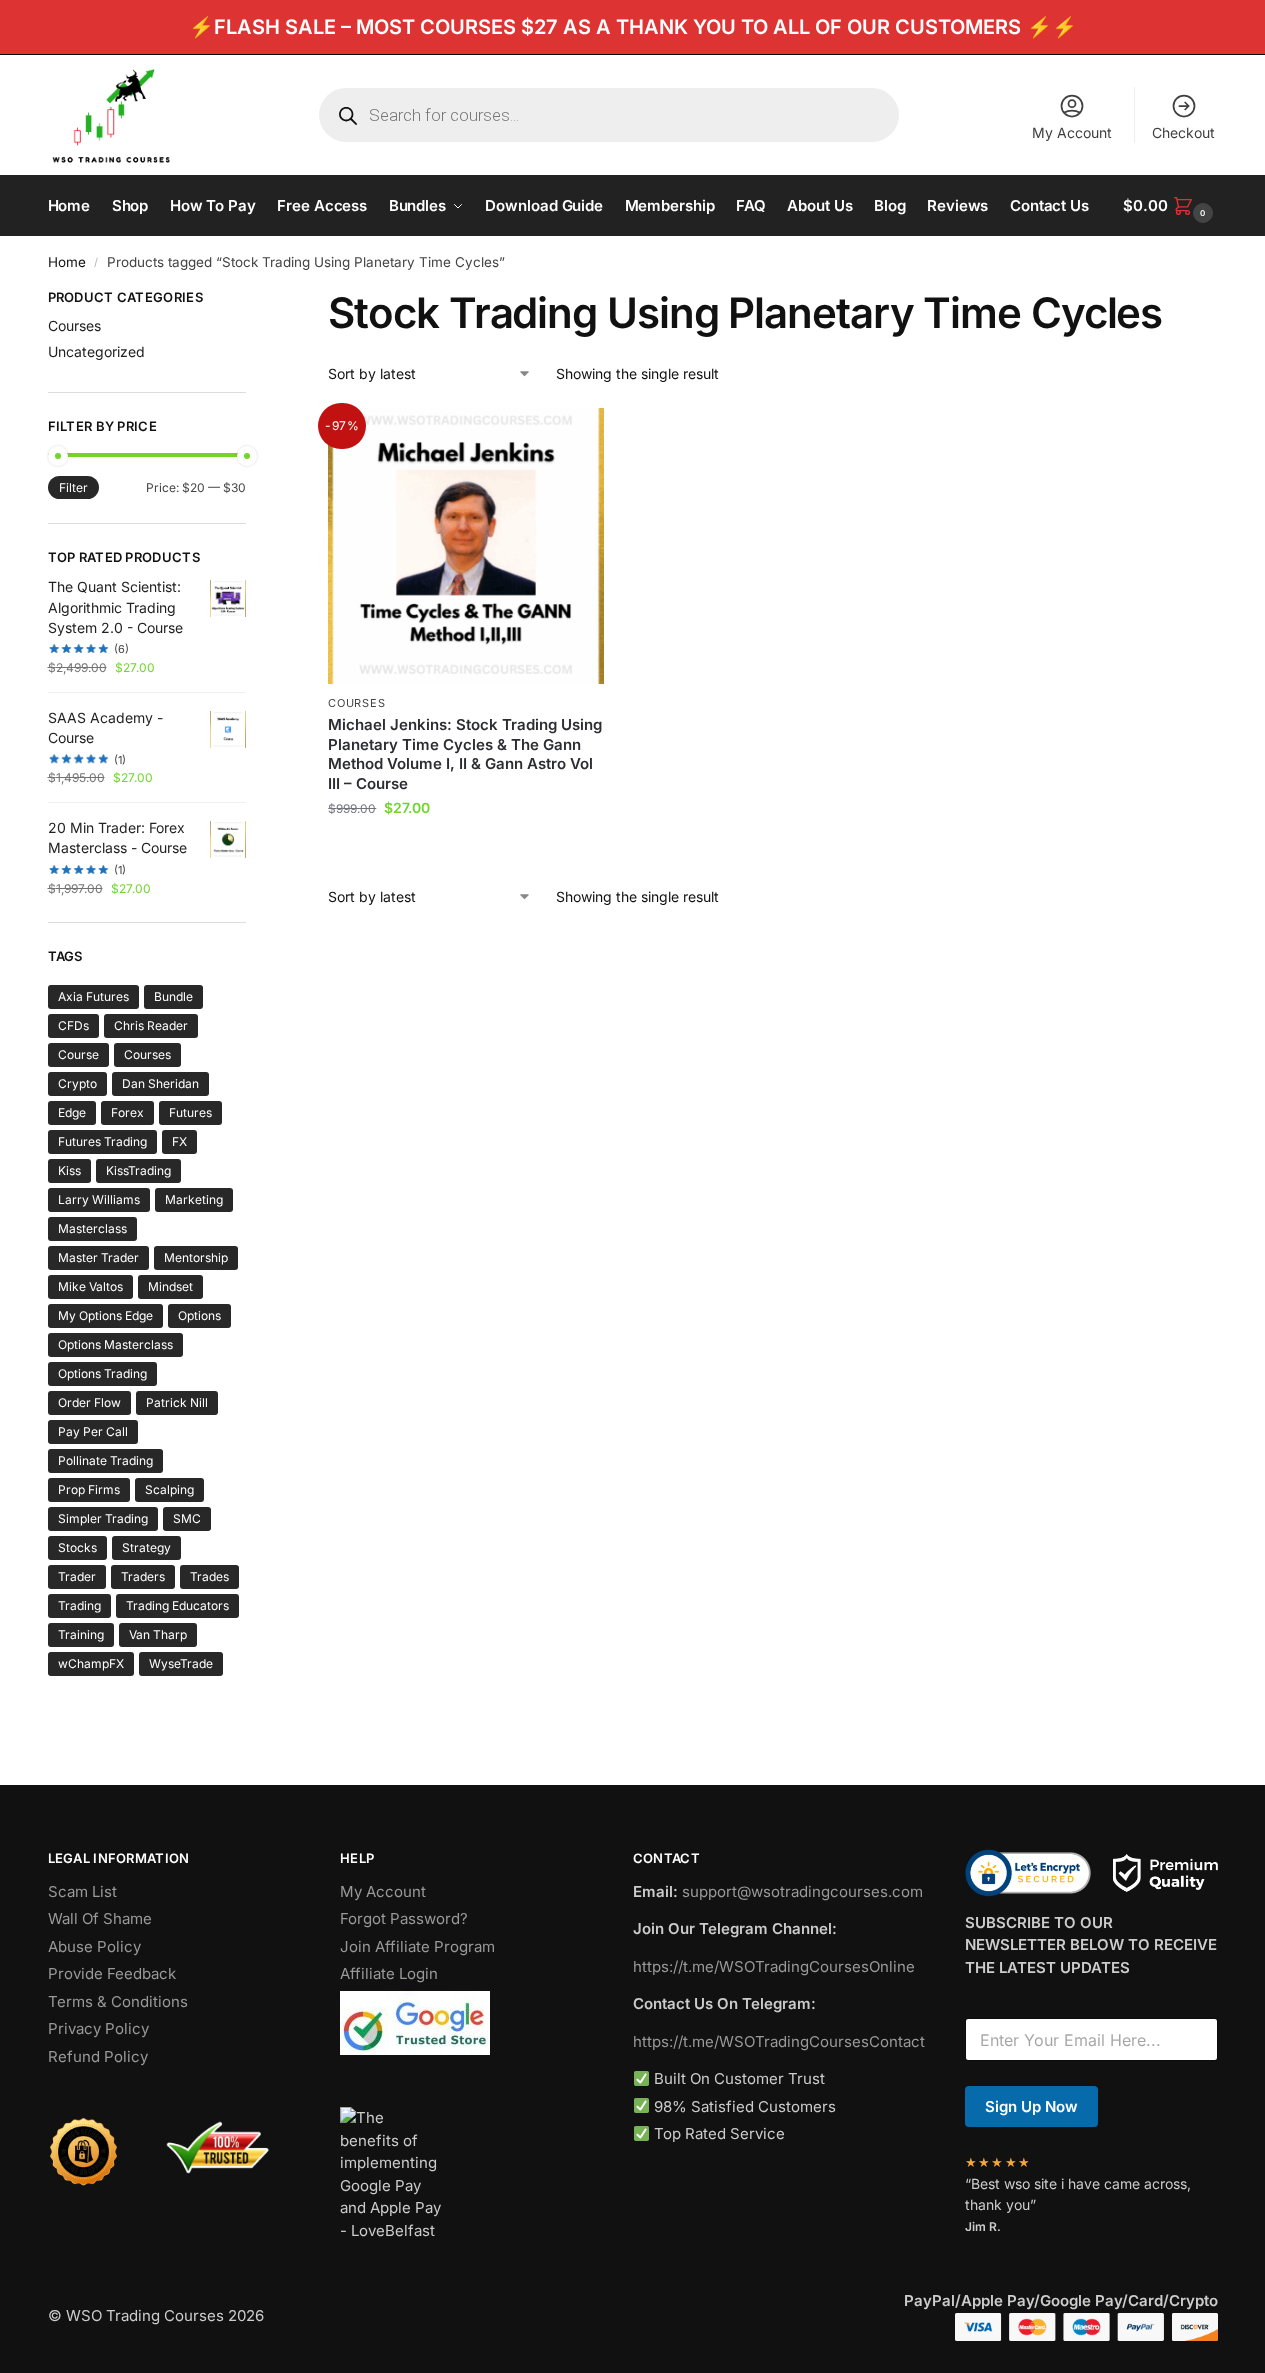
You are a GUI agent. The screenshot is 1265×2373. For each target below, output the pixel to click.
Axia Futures (93, 996)
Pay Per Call (93, 1431)
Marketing (194, 1199)
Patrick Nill (177, 1402)
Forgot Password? (404, 1918)
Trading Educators (177, 1605)
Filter (73, 487)
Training (81, 1634)
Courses (356, 703)
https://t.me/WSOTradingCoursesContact (779, 2041)
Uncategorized (96, 351)
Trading (79, 1605)
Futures (190, 1112)
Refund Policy (98, 2056)
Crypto (77, 1083)
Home (67, 262)
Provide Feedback (112, 1973)
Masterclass (92, 1228)
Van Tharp (158, 1634)
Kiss (69, 1170)
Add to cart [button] (466, 849)
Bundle (173, 996)
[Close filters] (252, 300)
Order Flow (89, 1402)
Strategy (146, 1547)
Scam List (82, 1891)
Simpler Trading (103, 1518)
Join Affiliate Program (417, 1946)
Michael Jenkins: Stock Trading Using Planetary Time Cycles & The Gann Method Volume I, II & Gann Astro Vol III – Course (465, 754)
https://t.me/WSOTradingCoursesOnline (774, 1966)
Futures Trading (102, 1141)
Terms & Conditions (118, 2001)
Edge (72, 1112)
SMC (187, 1518)
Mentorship (196, 1257)
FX (179, 1141)
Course (78, 1054)
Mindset (170, 1286)
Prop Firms (89, 1489)
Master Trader (98, 1257)
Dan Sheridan (160, 1083)
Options (199, 1315)
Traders (143, 1576)
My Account (1072, 132)
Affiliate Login (389, 1973)
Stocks (77, 1547)
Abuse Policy (94, 1946)
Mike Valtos (90, 1286)
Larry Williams (99, 1199)
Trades (209, 1576)
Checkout (1183, 132)
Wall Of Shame (100, 1918)
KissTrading (138, 1170)
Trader (77, 1576)
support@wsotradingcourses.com (802, 1891)
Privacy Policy (98, 2028)
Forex (127, 1112)
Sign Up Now (1031, 2106)
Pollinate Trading (105, 1460)
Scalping (169, 1489)
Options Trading (102, 1373)
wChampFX (91, 1663)
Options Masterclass (115, 1344)
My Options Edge (105, 1315)
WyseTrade (181, 1663)
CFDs (73, 1025)
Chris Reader (151, 1025)
